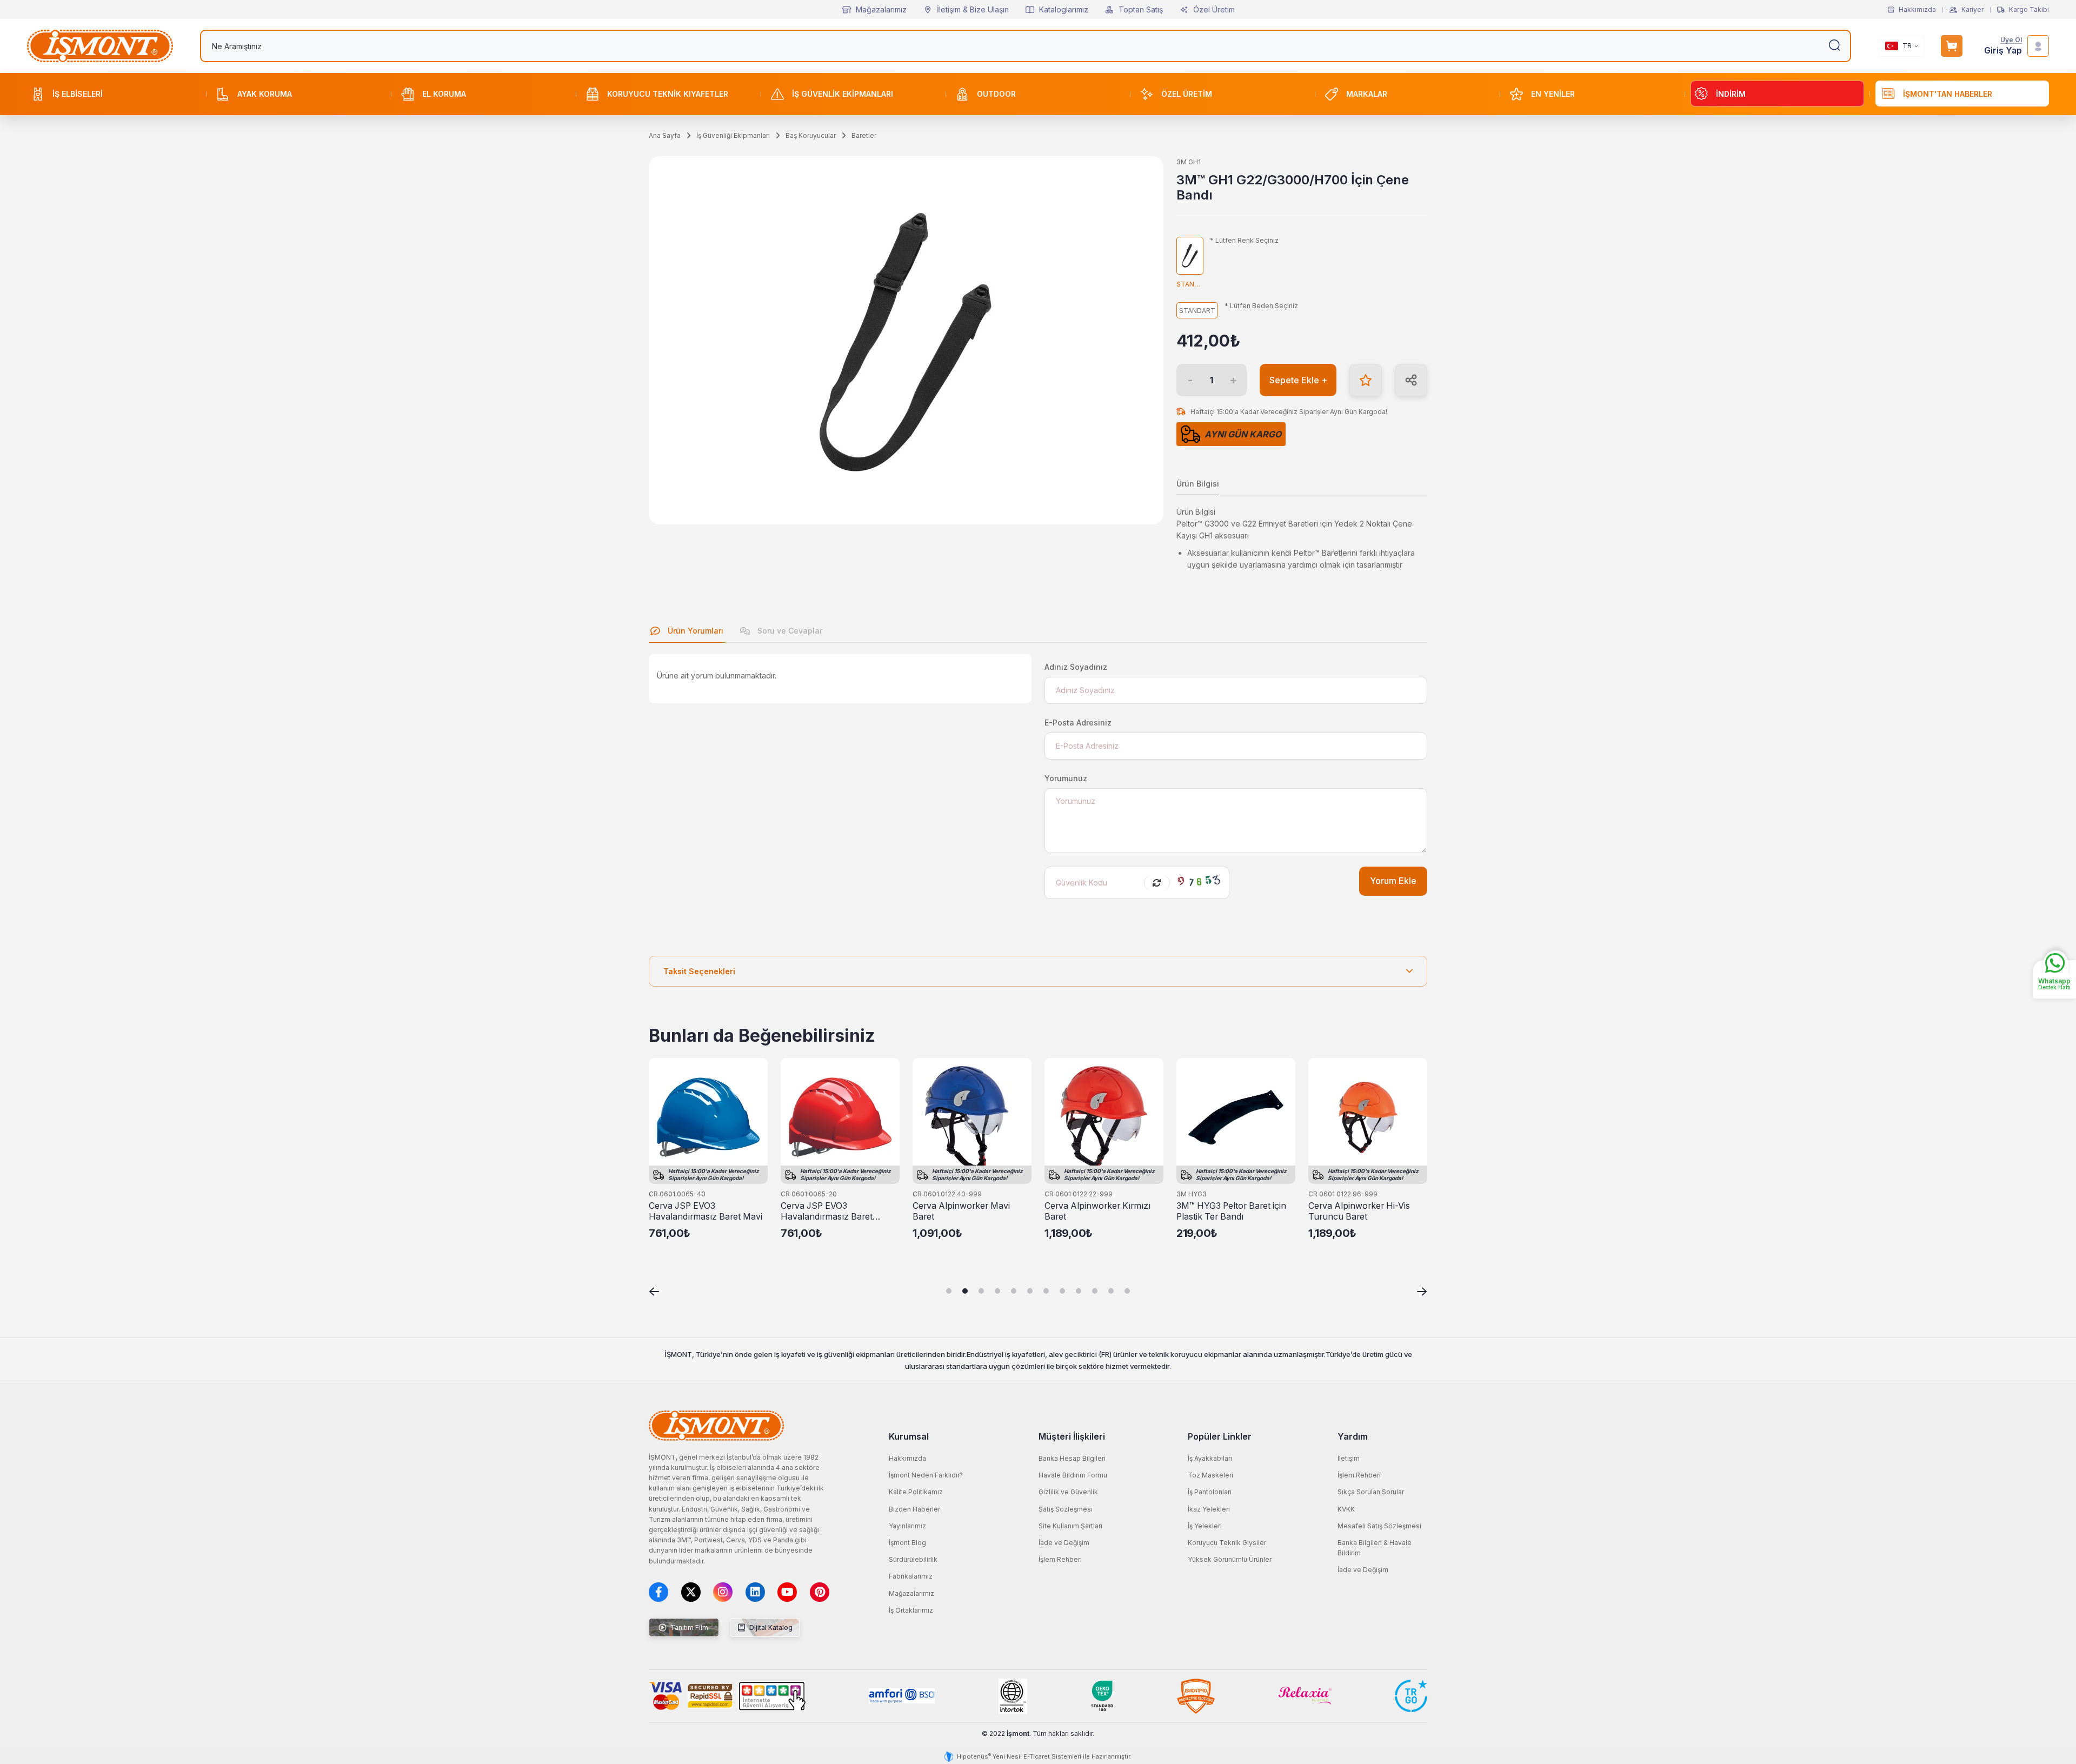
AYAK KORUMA (265, 94)
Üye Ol (2011, 40)
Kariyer (1972, 10)
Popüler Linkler (1220, 1436)
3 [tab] (981, 1291)
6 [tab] (1030, 1291)
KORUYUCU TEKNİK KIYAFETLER (668, 94)
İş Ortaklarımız (911, 1610)
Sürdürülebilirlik (913, 1559)
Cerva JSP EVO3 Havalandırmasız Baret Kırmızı (827, 1211)
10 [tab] (1095, 1291)
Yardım (1353, 1436)
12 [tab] (1127, 1291)
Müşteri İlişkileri (1072, 1436)
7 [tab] (1046, 1291)
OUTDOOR (996, 94)
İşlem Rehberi (1060, 1559)
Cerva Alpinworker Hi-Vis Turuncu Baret (1359, 1211)
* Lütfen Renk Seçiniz (1244, 241)
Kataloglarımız (1064, 9)
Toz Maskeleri (1210, 1475)
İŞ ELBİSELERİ (78, 94)
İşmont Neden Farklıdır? (926, 1475)
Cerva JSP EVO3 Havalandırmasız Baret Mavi (706, 1211)
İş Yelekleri (1205, 1526)
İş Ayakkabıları (1210, 1458)
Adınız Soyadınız (1076, 667)
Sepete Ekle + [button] (1298, 380)
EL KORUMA (444, 94)
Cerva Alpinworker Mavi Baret (961, 1211)
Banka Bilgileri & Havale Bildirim (1375, 1548)
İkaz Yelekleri (1209, 1509)
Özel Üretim (1214, 9)
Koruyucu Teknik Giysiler (1227, 1543)
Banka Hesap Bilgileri (1072, 1458)
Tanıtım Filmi (689, 1627)
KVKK (1346, 1509)
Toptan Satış (1141, 9)
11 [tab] (1111, 1291)
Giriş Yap (2003, 51)
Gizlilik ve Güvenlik (1068, 1492)
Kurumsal (909, 1436)
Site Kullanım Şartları (1070, 1526)
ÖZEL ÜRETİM (1187, 94)
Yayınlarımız (907, 1526)
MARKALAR (1367, 94)
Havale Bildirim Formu (1073, 1475)
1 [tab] (949, 1291)
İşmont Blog (907, 1543)
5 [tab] (1014, 1291)
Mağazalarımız (881, 9)
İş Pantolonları (1210, 1492)
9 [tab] (1079, 1291)
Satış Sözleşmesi (1066, 1509)
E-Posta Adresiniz (1078, 723)
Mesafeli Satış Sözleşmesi (1379, 1526)
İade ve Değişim (1064, 1543)
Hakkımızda (1917, 10)
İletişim (1349, 1458)
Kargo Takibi (2029, 10)
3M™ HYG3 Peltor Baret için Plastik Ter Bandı (1231, 1211)
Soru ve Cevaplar (789, 631)
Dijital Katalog (770, 1627)
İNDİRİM (1731, 94)
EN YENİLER (1553, 94)
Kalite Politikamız (916, 1492)
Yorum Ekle (1393, 881)
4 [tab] (997, 1291)
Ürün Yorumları (694, 631)
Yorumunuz (1066, 778)
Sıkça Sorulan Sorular (1371, 1492)
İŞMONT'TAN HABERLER (1948, 94)
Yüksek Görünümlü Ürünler (1230, 1559)
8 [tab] (1062, 1291)
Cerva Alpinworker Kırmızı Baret (1097, 1211)
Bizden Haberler (914, 1509)
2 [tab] (965, 1291)
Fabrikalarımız (911, 1576)
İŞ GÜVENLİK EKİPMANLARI (843, 94)
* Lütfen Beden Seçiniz (1261, 306)
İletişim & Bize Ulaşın (973, 9)
